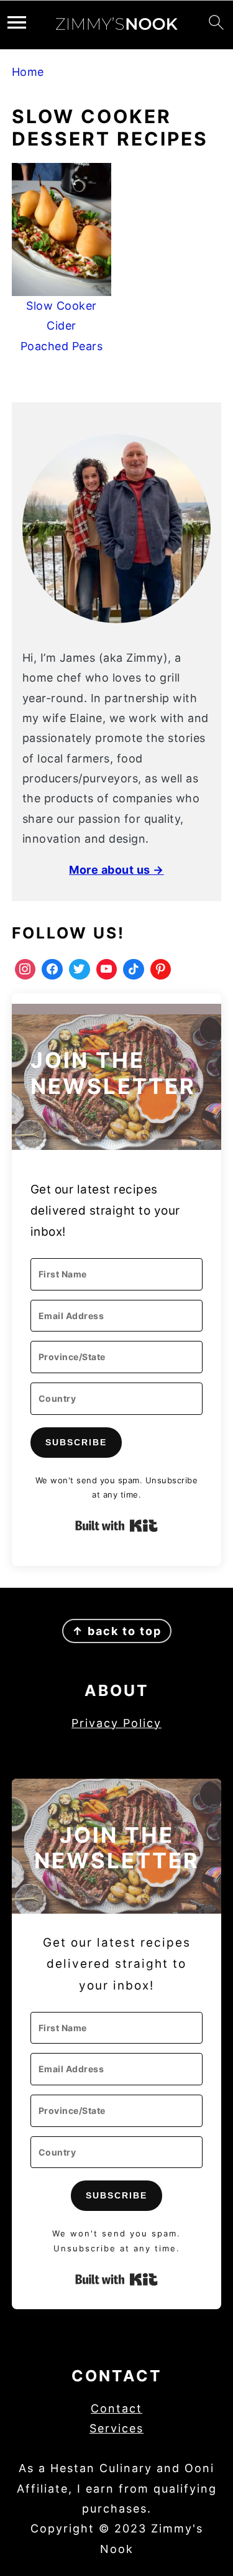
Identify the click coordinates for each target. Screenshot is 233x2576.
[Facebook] (52, 970)
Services (116, 2428)
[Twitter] (80, 970)
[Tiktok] (134, 970)
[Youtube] (107, 970)
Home (28, 72)
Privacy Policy (116, 1723)
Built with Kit (116, 1526)
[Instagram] (25, 970)
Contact (116, 2408)
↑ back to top (117, 1631)
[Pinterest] (161, 970)
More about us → (116, 870)
